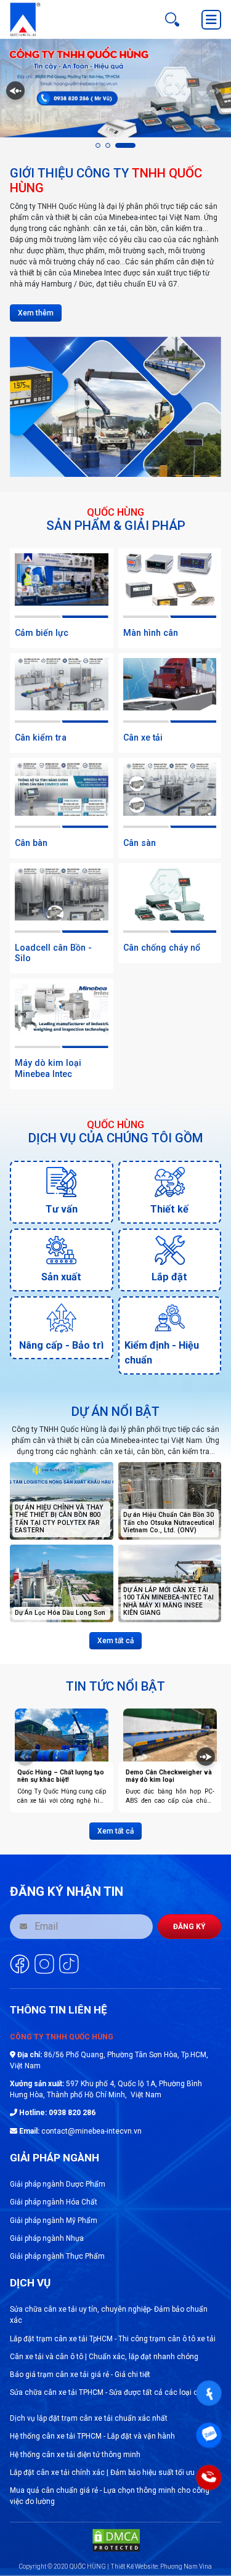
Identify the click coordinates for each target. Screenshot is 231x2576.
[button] (98, 145)
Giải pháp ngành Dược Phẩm (58, 2184)
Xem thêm (36, 313)
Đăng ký (189, 1927)
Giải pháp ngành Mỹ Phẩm (54, 2220)
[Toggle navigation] (211, 20)
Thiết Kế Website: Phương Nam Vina (161, 2566)
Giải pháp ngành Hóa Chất (54, 2202)
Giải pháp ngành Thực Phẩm (57, 2256)
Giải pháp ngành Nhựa (47, 2238)
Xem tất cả (115, 1641)
